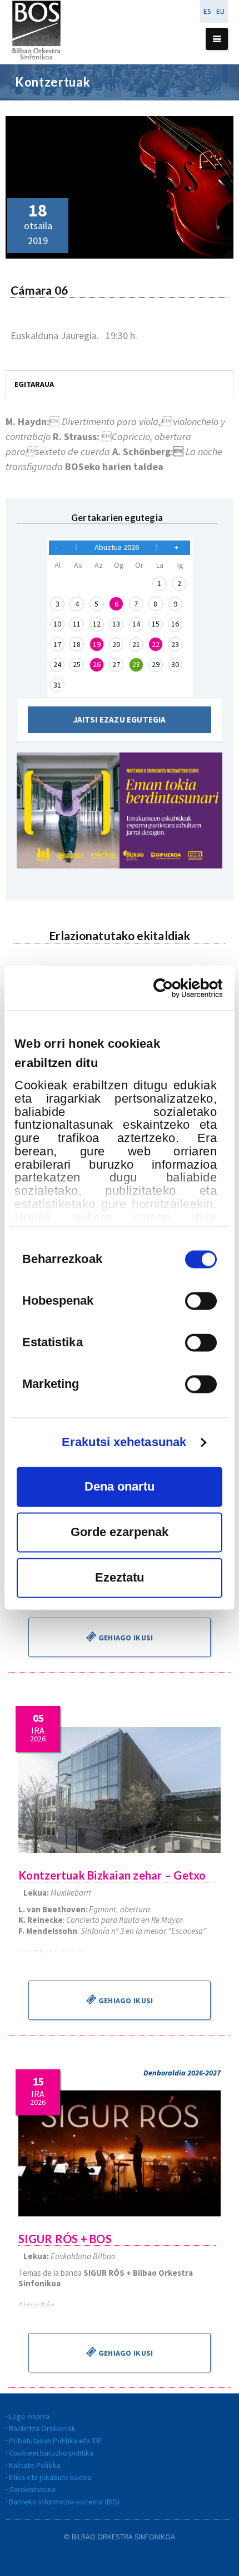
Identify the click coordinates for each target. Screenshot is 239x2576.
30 (175, 664)
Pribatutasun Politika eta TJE (56, 2441)
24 (57, 664)
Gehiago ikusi (125, 1638)
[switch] (201, 1301)
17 (57, 644)
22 (156, 644)
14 (136, 624)
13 (116, 624)
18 (77, 644)
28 (136, 664)
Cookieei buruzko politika (51, 2453)
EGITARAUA (34, 384)
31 (57, 685)
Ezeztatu (120, 1577)
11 (77, 624)
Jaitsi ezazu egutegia (120, 719)
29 (156, 664)
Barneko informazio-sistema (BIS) (64, 2502)
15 (156, 624)
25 (77, 664)
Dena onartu (120, 1486)
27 (116, 664)
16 (175, 624)
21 (136, 644)
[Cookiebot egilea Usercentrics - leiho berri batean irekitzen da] (174, 988)
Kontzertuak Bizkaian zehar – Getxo (112, 1875)
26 (97, 664)
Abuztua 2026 (117, 547)
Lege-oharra (29, 2416)
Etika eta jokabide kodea (50, 2477)
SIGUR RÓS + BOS (65, 2239)
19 (97, 644)
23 (175, 644)
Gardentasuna (32, 2489)
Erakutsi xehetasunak (124, 1442)
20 (116, 644)
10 (57, 624)
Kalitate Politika (35, 2465)
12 (97, 624)
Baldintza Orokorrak (42, 2428)
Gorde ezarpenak (120, 1532)
